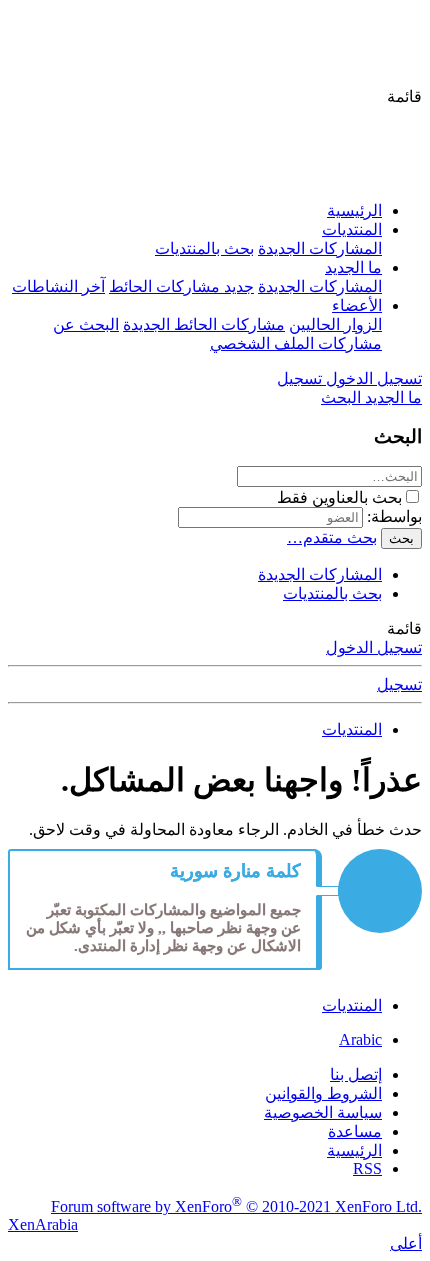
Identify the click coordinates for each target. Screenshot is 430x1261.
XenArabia (43, 1224)
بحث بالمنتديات (204, 248)
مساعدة (355, 1131)
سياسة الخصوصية (323, 1112)
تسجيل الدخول (374, 647)
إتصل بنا (356, 1074)
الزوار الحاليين (335, 324)
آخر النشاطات (58, 286)
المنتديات (352, 229)
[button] (404, 96)
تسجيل (399, 684)
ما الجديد (353, 267)
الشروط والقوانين (323, 1093)
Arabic (360, 1039)
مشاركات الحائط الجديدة (204, 324)
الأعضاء (357, 305)
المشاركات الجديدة (320, 248)
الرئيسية (354, 210)
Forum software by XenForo (236, 1206)
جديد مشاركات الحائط (181, 286)
